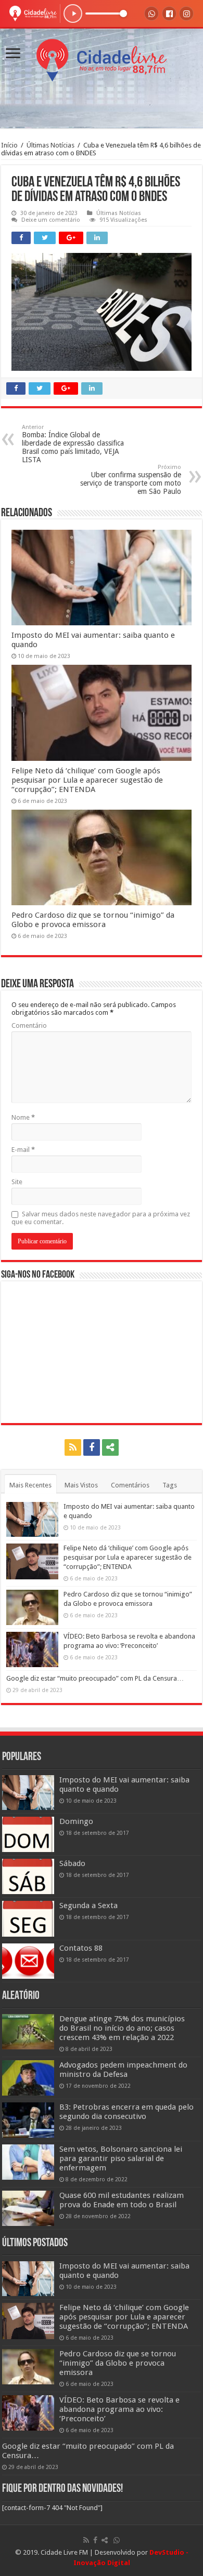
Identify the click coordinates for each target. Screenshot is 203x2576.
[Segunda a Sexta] (28, 1918)
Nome (23, 1117)
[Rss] (73, 1447)
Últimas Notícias (50, 145)
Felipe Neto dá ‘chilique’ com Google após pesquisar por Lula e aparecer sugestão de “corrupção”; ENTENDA (87, 780)
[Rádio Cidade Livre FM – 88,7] (102, 58)
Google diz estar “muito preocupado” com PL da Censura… (95, 1678)
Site (17, 1182)
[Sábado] (28, 1876)
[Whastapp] (131, 1447)
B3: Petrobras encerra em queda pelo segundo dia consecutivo (126, 2112)
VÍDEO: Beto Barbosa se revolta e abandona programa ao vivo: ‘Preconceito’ (119, 2409)
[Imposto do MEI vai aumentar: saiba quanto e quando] (28, 1793)
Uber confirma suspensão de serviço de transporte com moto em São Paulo (131, 480)
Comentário (29, 1025)
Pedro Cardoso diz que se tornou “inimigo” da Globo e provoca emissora (93, 920)
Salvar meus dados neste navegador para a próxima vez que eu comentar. (101, 1218)
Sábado (72, 1863)
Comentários (130, 1485)
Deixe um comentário (51, 220)
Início (9, 145)
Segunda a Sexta (88, 1906)
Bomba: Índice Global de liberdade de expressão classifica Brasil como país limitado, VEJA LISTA (73, 444)
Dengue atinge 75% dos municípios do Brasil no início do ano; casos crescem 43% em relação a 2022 (122, 2028)
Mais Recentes (30, 1485)
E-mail (23, 1150)
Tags (170, 1485)
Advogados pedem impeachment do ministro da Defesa (123, 2070)
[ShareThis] (110, 1447)
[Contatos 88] (28, 1961)
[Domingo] (28, 1834)
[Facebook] (92, 1447)
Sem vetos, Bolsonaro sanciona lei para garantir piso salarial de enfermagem (121, 2158)
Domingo (76, 1821)
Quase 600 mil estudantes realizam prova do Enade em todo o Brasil (122, 2200)
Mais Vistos (81, 1485)
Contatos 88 (81, 1948)
